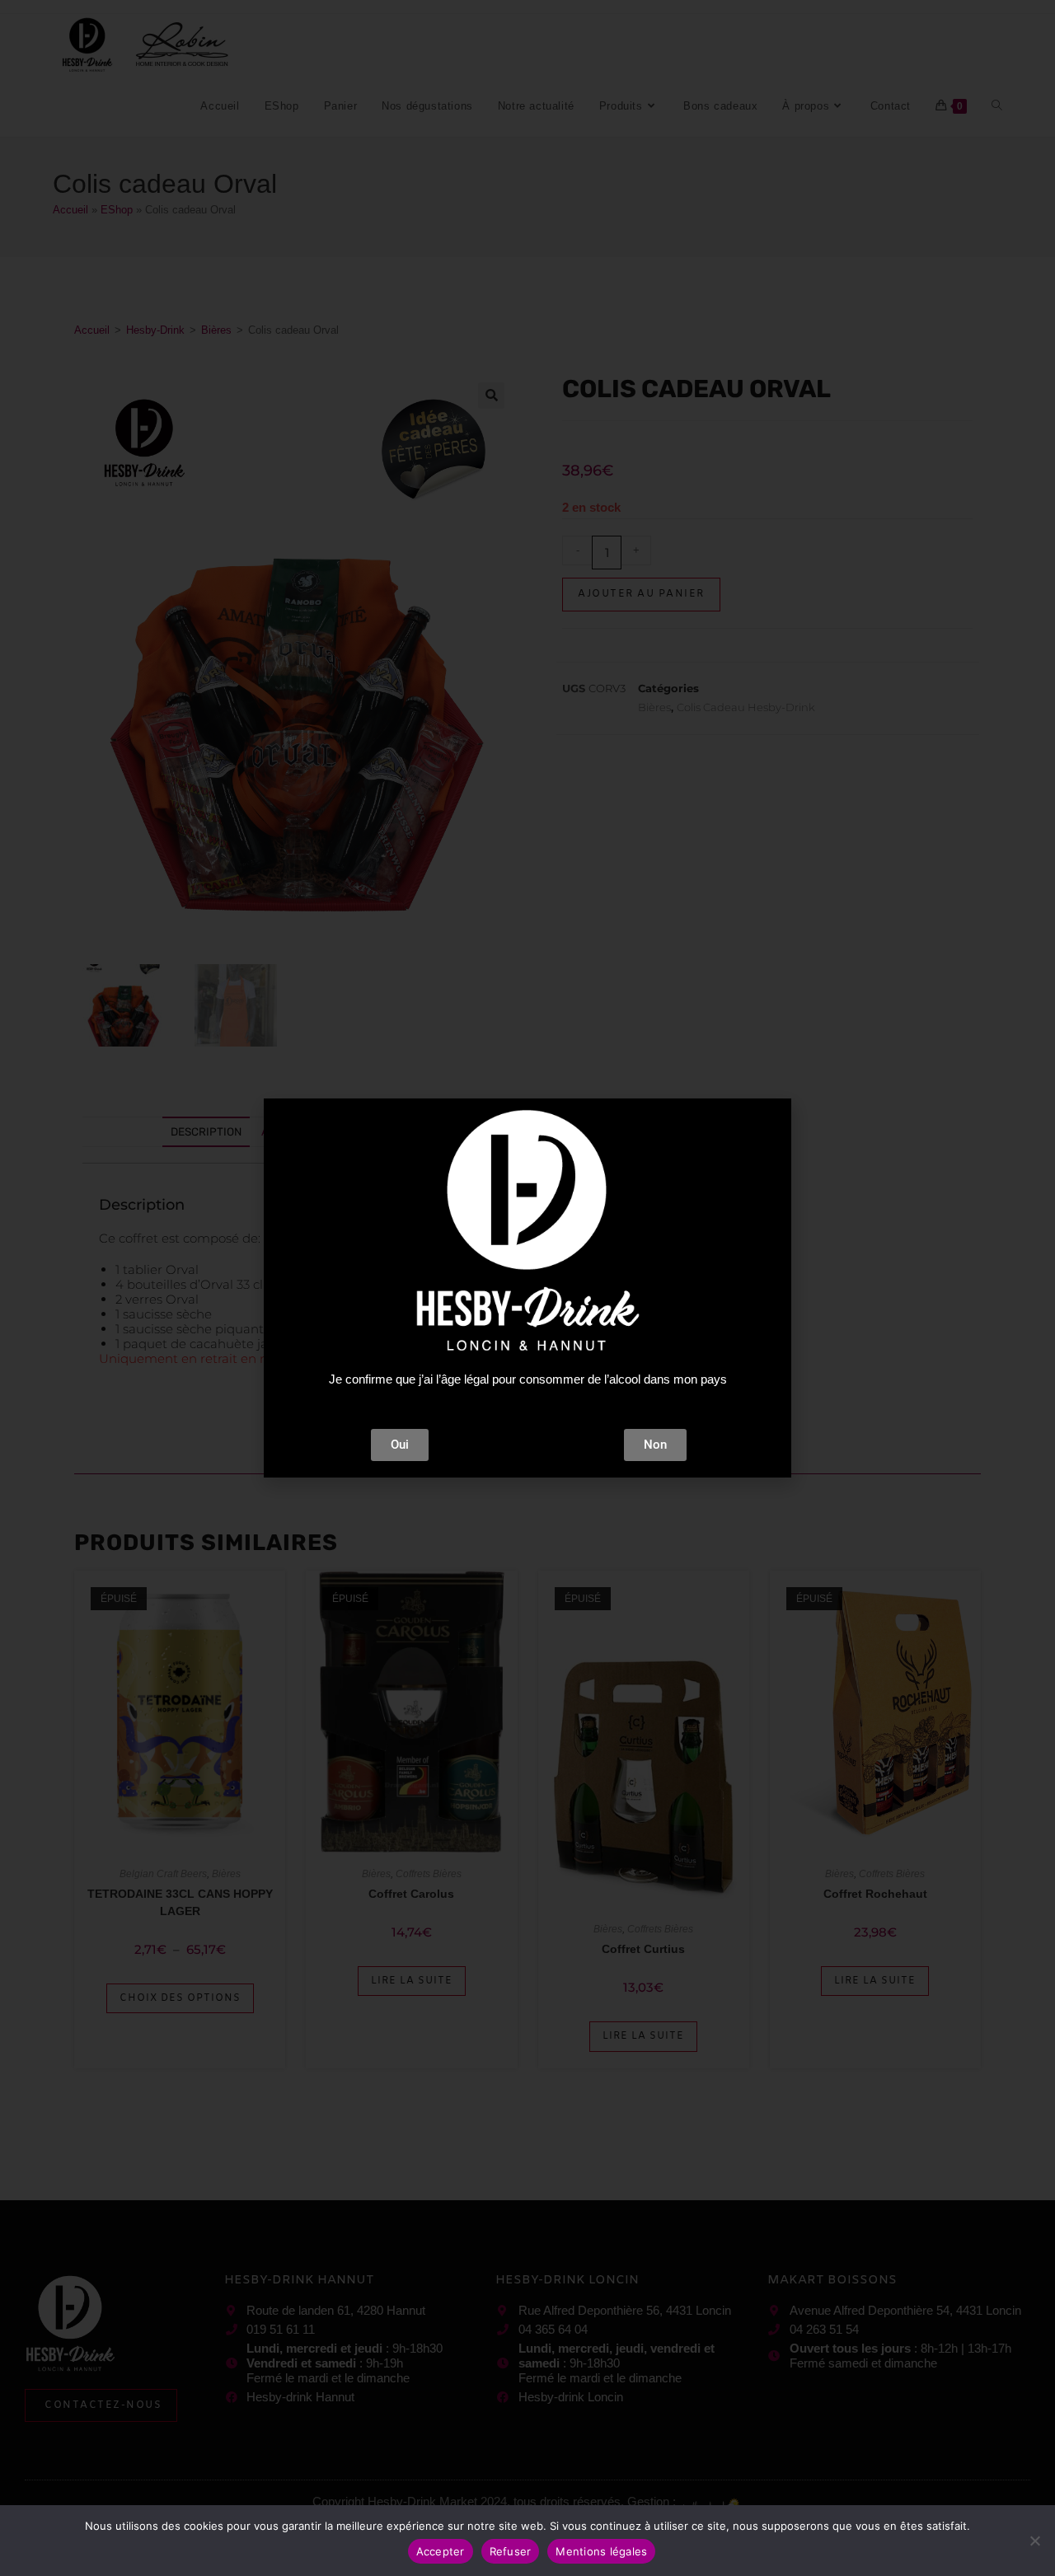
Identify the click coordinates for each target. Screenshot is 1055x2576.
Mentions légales (601, 2551)
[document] (527, 1288)
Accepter (441, 2551)
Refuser (511, 2551)
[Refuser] (1034, 2541)
